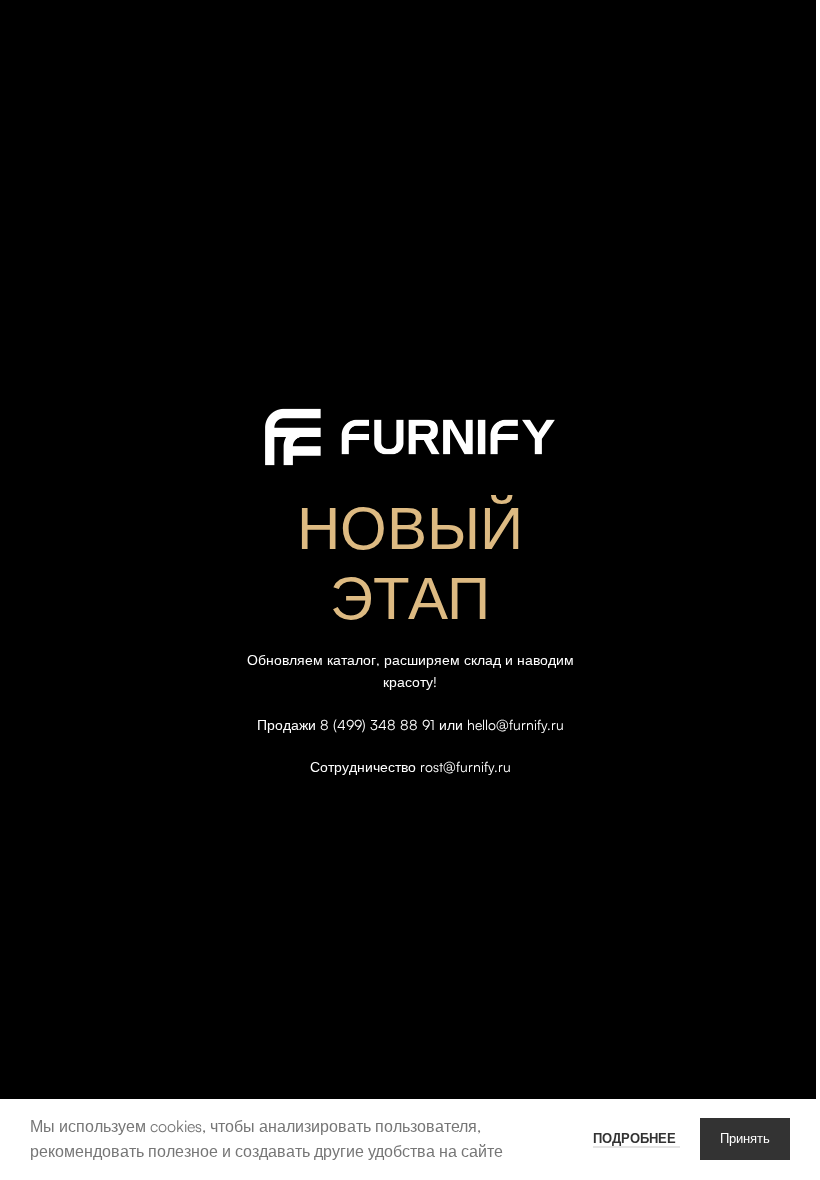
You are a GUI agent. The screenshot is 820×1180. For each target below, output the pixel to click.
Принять (745, 1139)
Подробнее (636, 1138)
